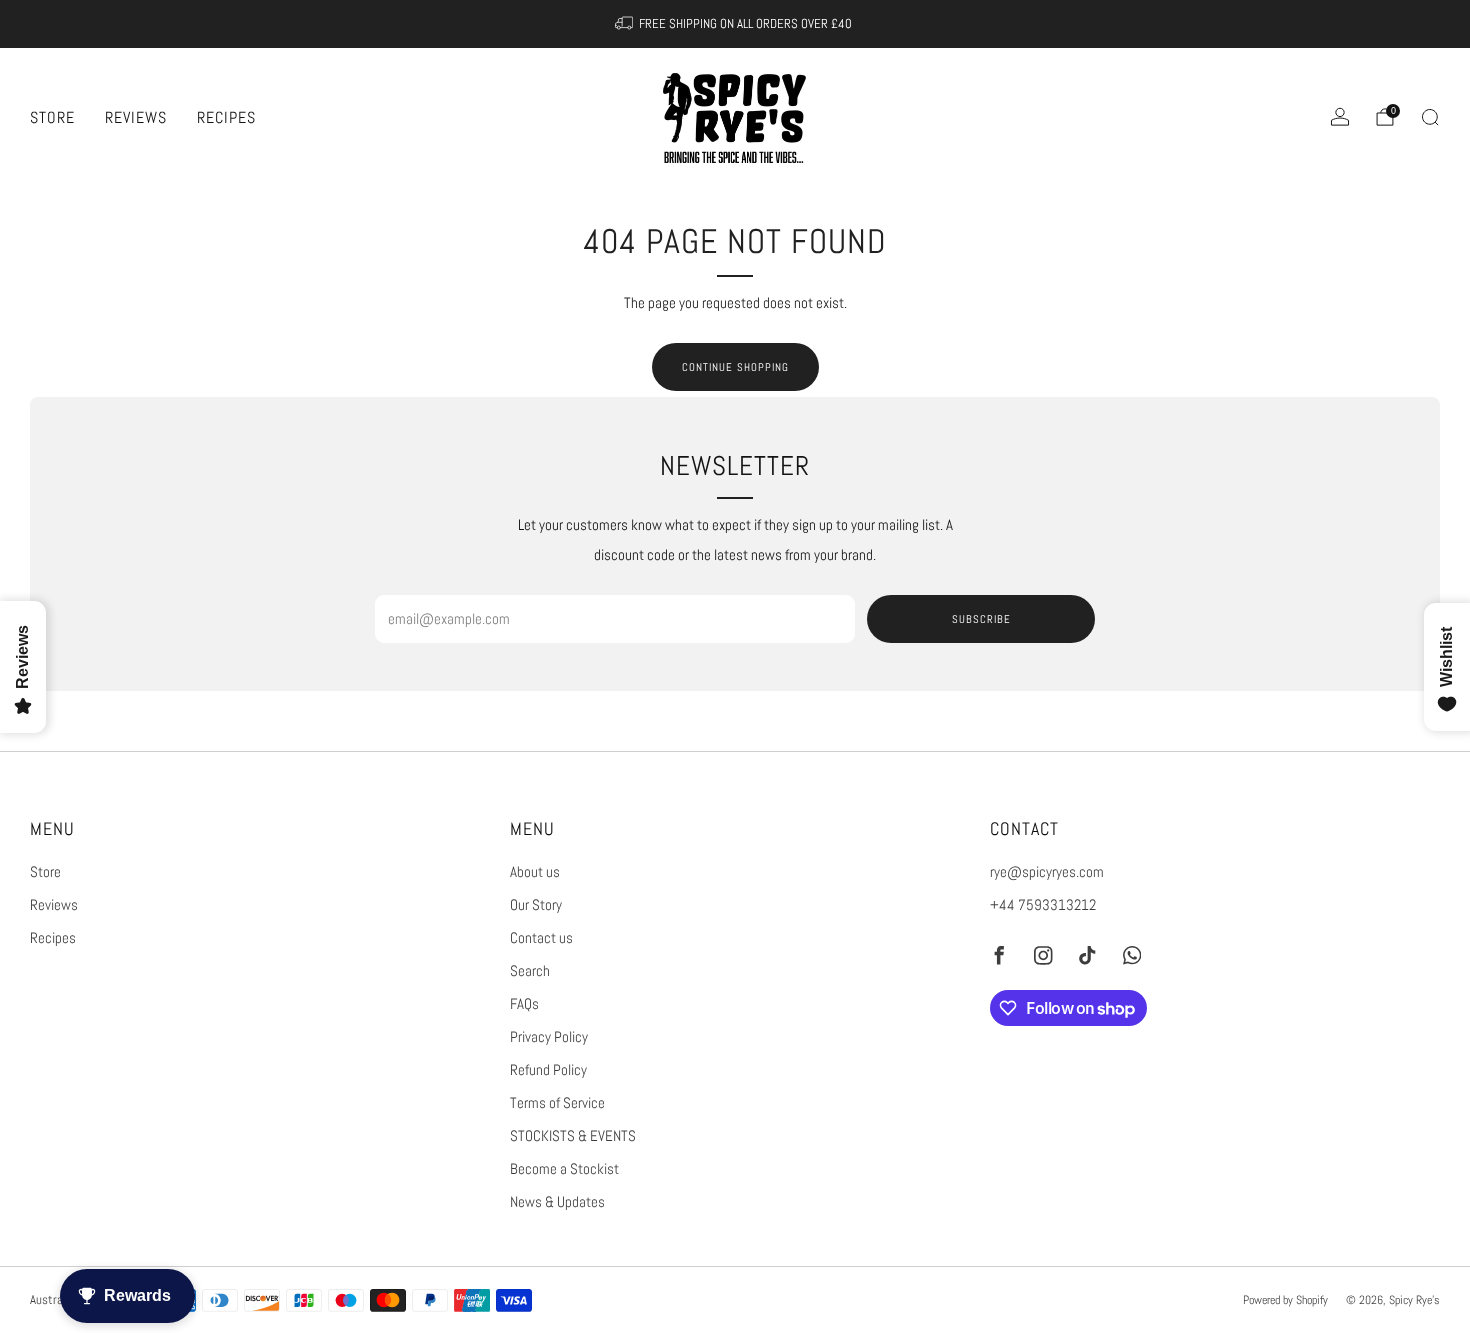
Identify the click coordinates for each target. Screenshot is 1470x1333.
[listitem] (735, 24)
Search (530, 971)
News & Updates (557, 1202)
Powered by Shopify (1285, 1299)
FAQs (524, 1004)
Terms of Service (557, 1103)
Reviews (136, 117)
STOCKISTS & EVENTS (573, 1136)
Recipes (226, 117)
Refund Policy (548, 1070)
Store (52, 117)
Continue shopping (735, 367)
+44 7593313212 (1043, 905)
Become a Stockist (564, 1169)
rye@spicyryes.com (1047, 872)
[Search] (1430, 117)
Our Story (536, 905)
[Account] (1340, 117)
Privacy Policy (549, 1037)
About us (535, 872)
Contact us (541, 938)
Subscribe (981, 619)
